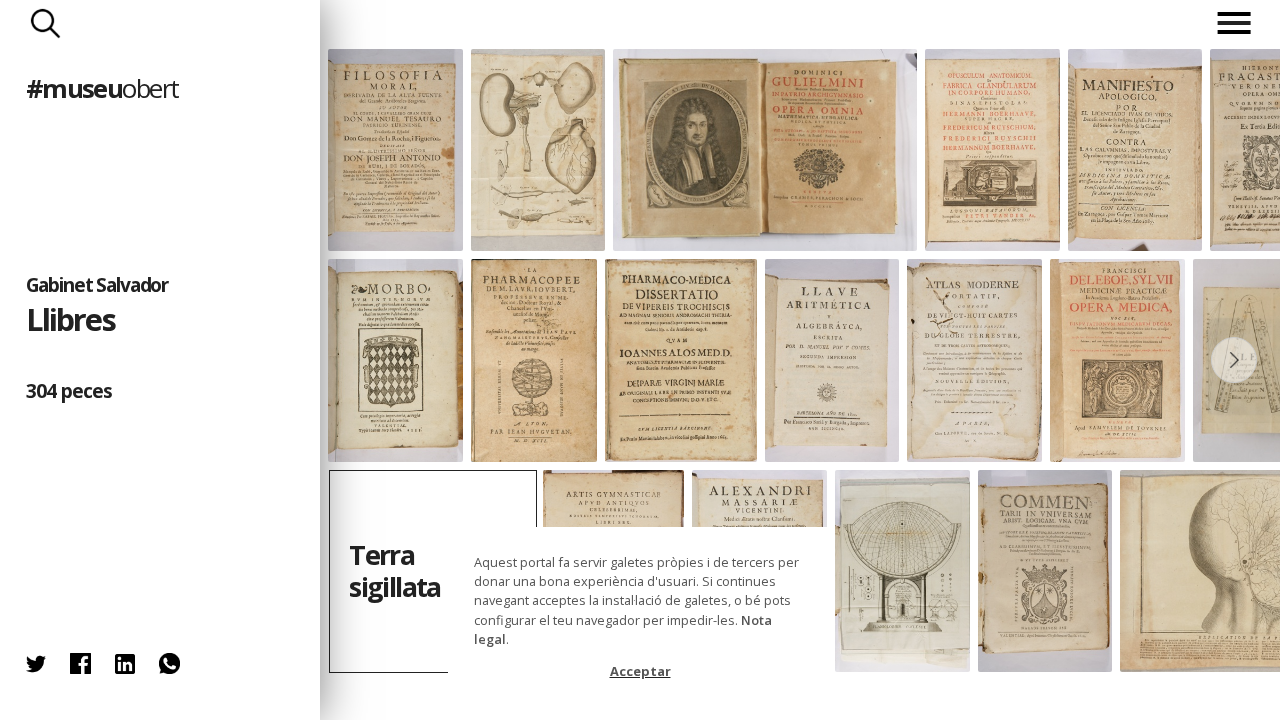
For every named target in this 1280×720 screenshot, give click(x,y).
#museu (102, 88)
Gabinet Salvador (97, 284)
